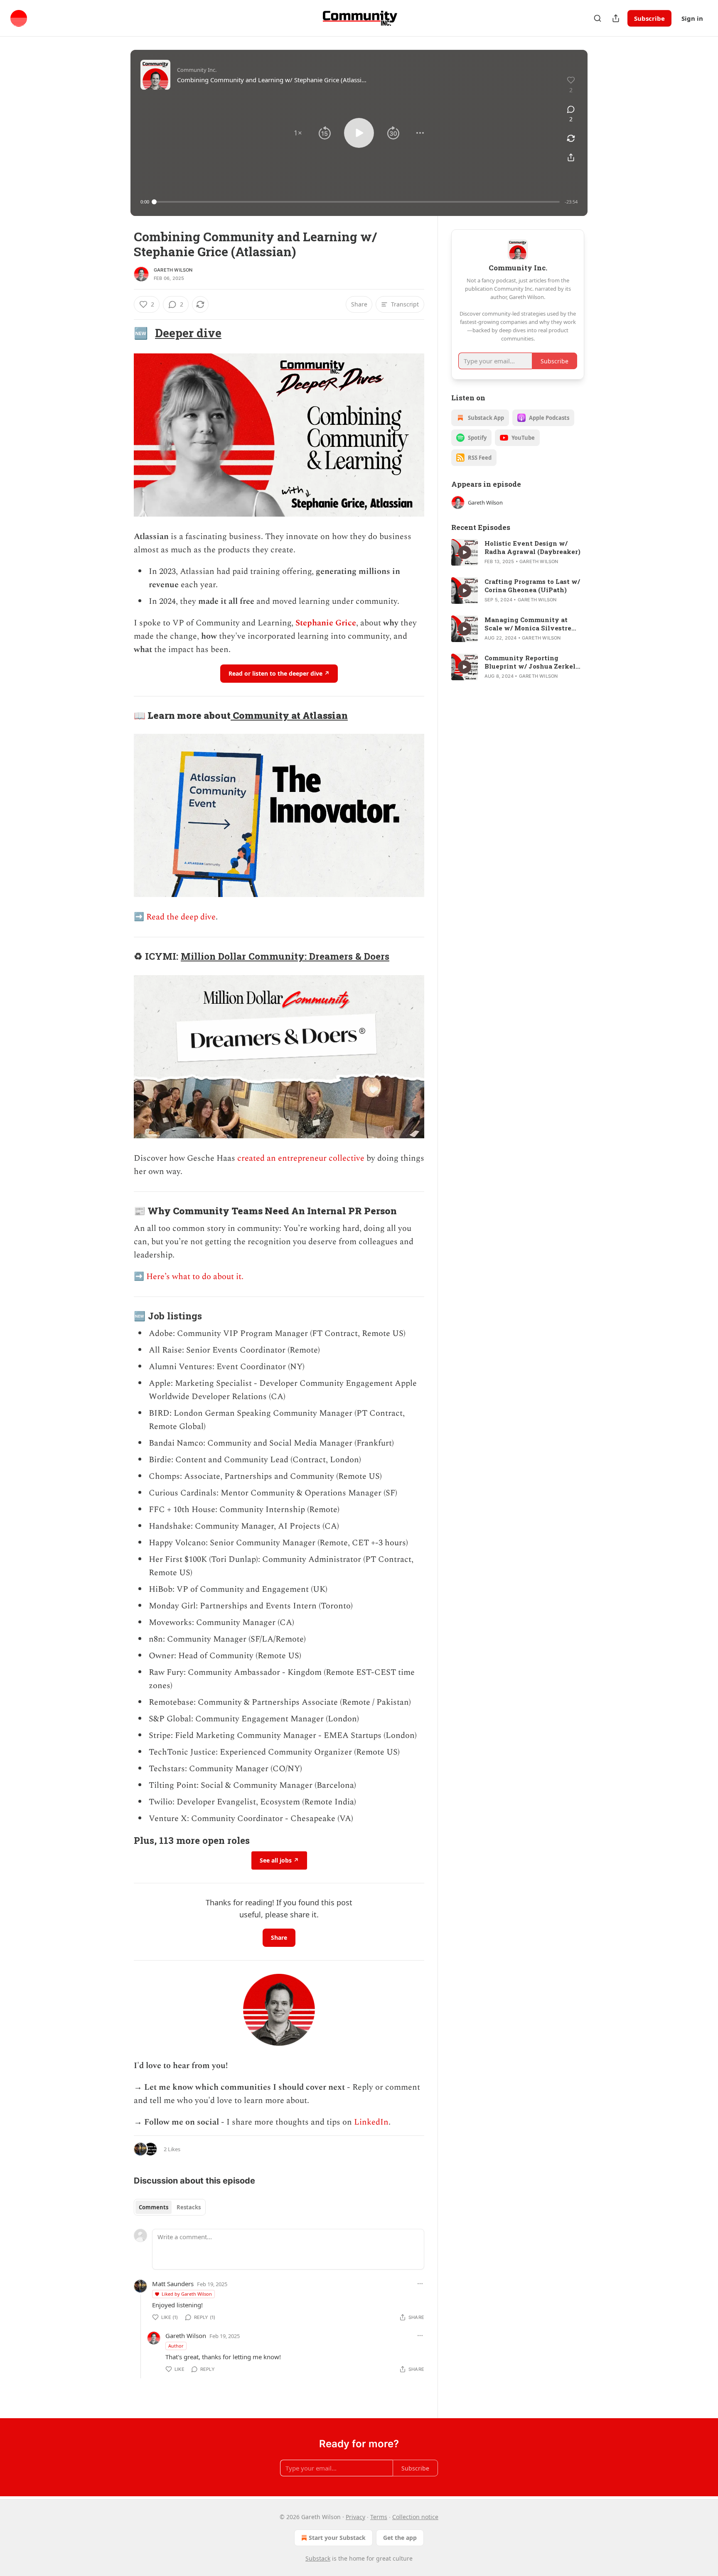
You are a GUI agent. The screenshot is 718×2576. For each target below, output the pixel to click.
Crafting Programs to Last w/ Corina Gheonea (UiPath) (532, 586)
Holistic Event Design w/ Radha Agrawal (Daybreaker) (532, 547)
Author (176, 2346)
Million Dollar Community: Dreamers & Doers (285, 956)
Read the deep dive (181, 917)
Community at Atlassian (289, 715)
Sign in (692, 18)
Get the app (400, 2538)
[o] (465, 552)
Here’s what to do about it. (195, 1277)
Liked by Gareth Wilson (187, 2294)
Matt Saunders (173, 2284)
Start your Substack (337, 2538)
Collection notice (415, 2517)
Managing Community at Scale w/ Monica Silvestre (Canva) (528, 624)
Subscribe (649, 18)
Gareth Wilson (173, 270)
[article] (518, 552)
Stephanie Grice (326, 623)
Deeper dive (188, 333)
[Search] (598, 18)
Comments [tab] (154, 2207)
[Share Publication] (616, 18)
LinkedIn (371, 2122)
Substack (318, 2558)
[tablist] (170, 2207)
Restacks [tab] (189, 2207)
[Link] (122, 333)
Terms (379, 2517)
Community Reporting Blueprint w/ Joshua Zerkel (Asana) (530, 662)
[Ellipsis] (420, 2284)
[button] (298, 133)
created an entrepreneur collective (301, 1158)
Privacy (355, 2517)
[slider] (357, 202)
